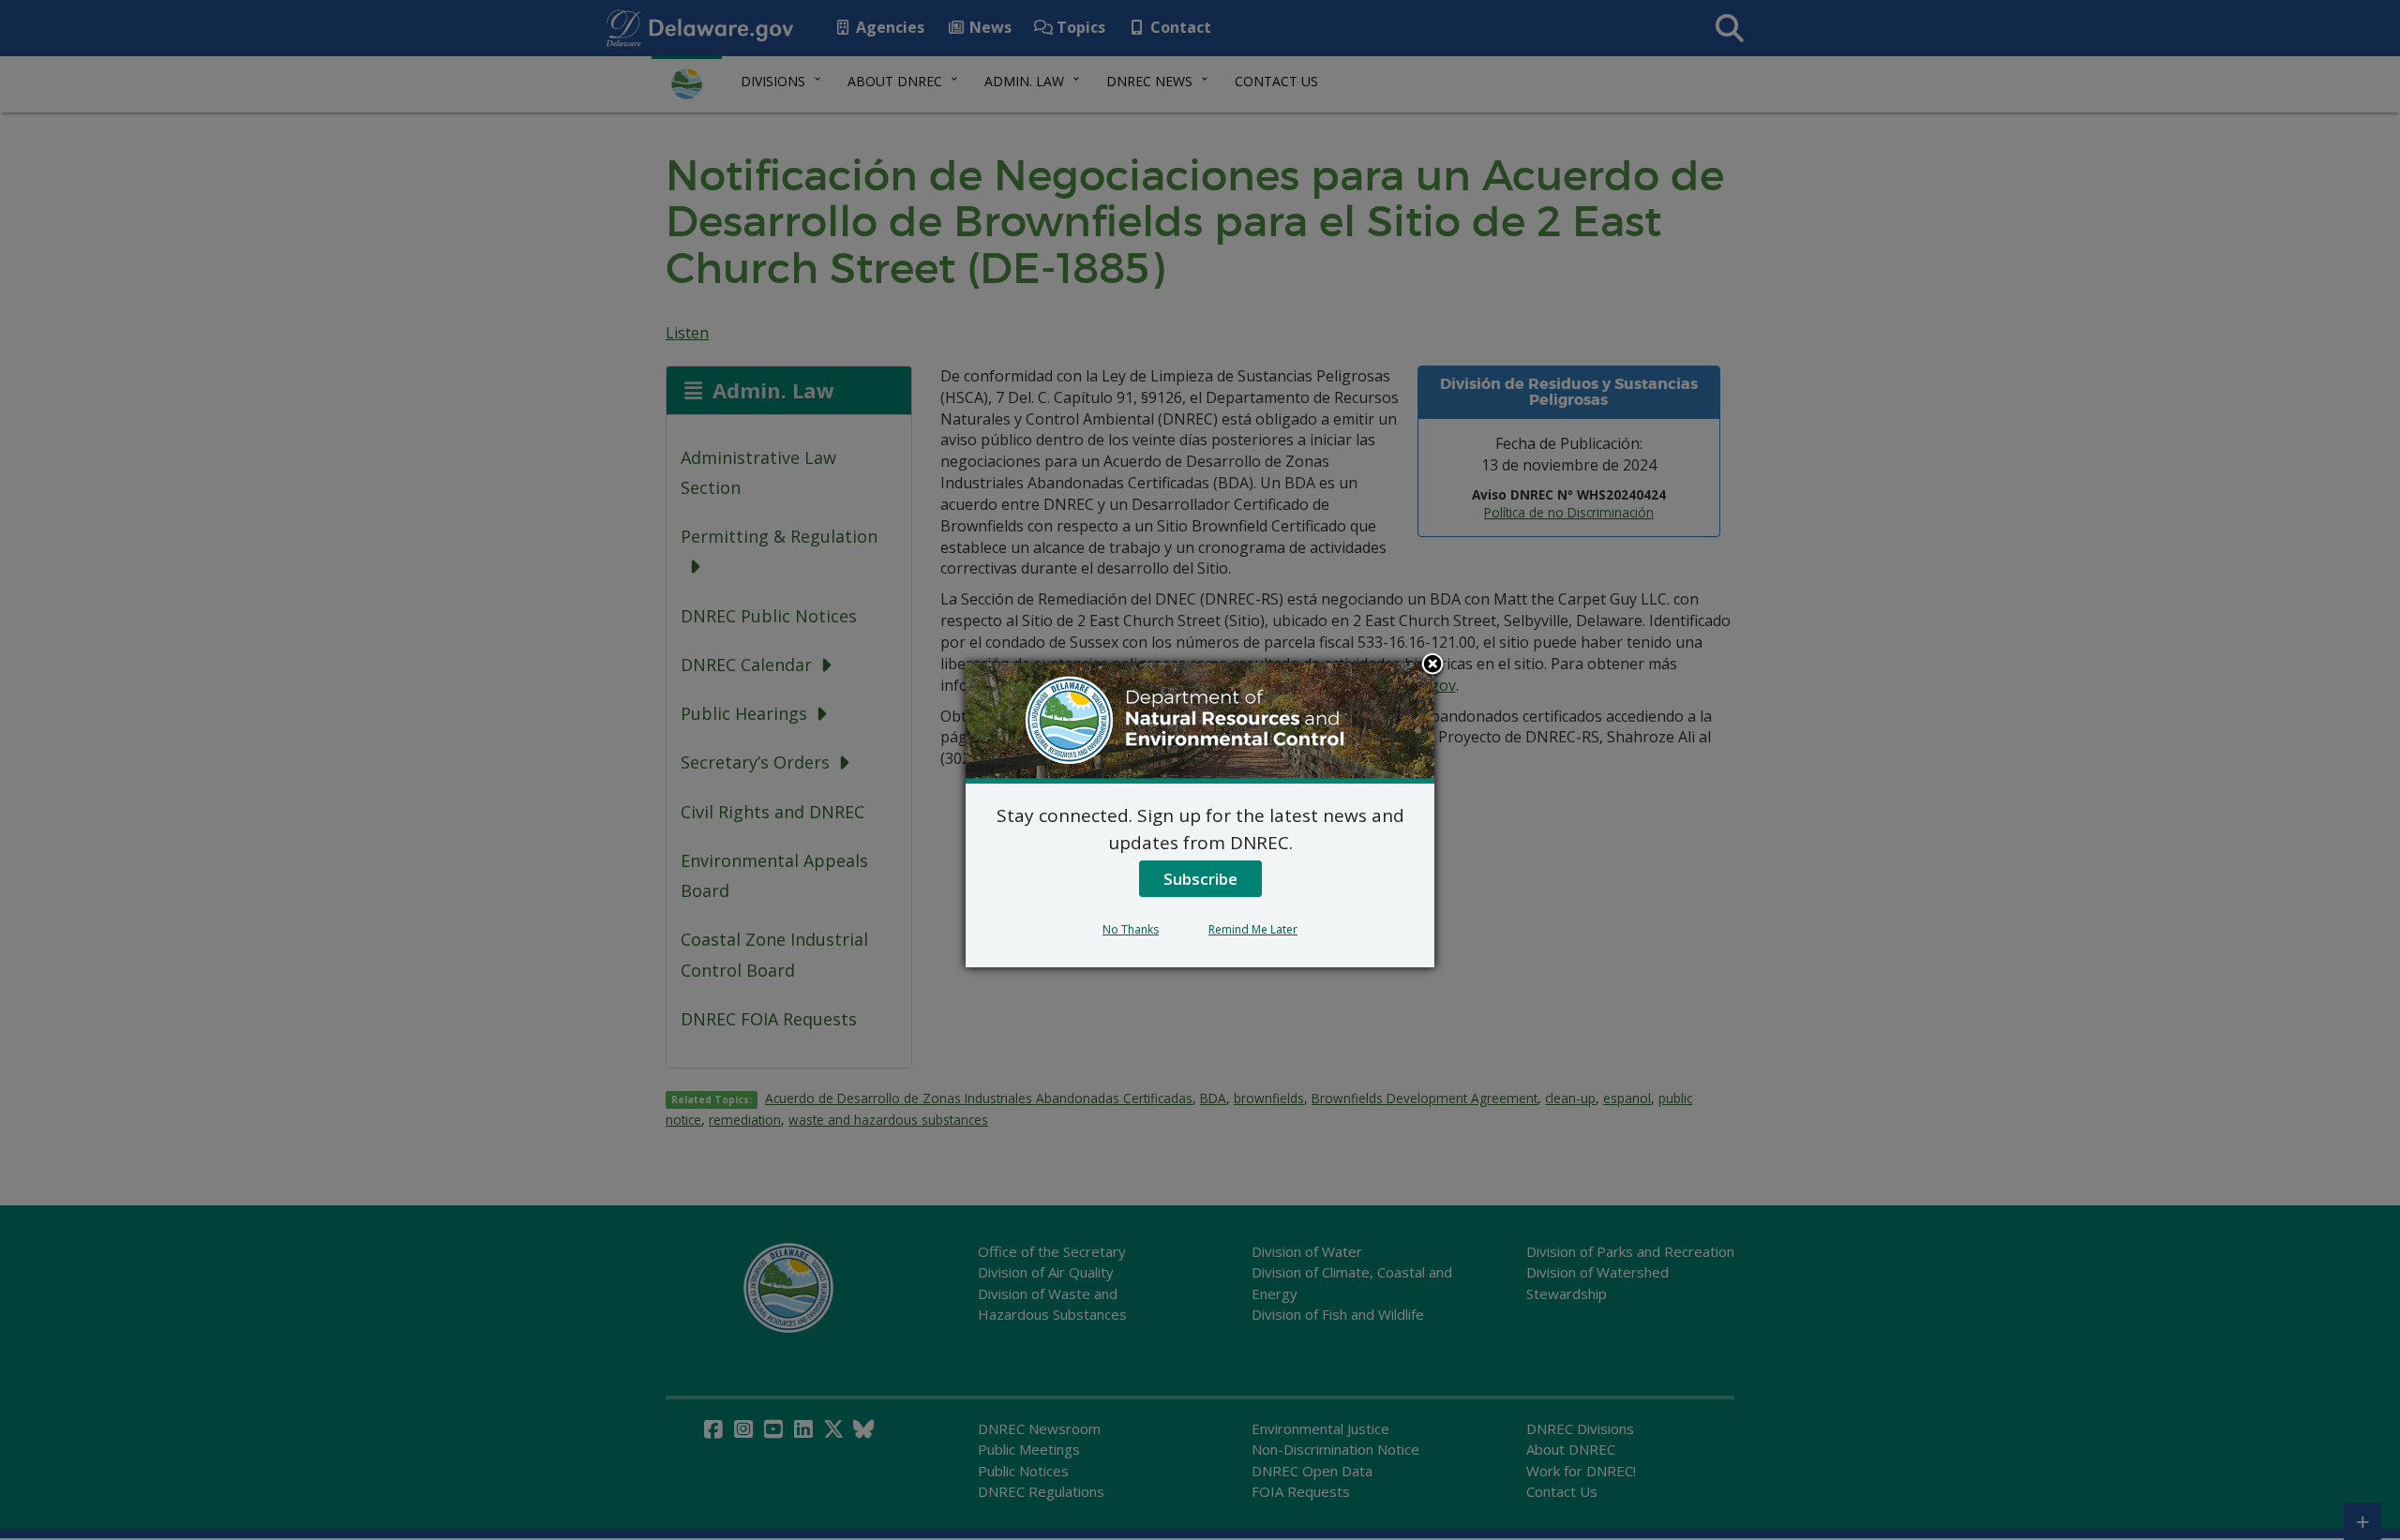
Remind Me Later (1253, 929)
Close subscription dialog (1432, 665)
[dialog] (1200, 815)
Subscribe (1200, 879)
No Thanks (1131, 929)
